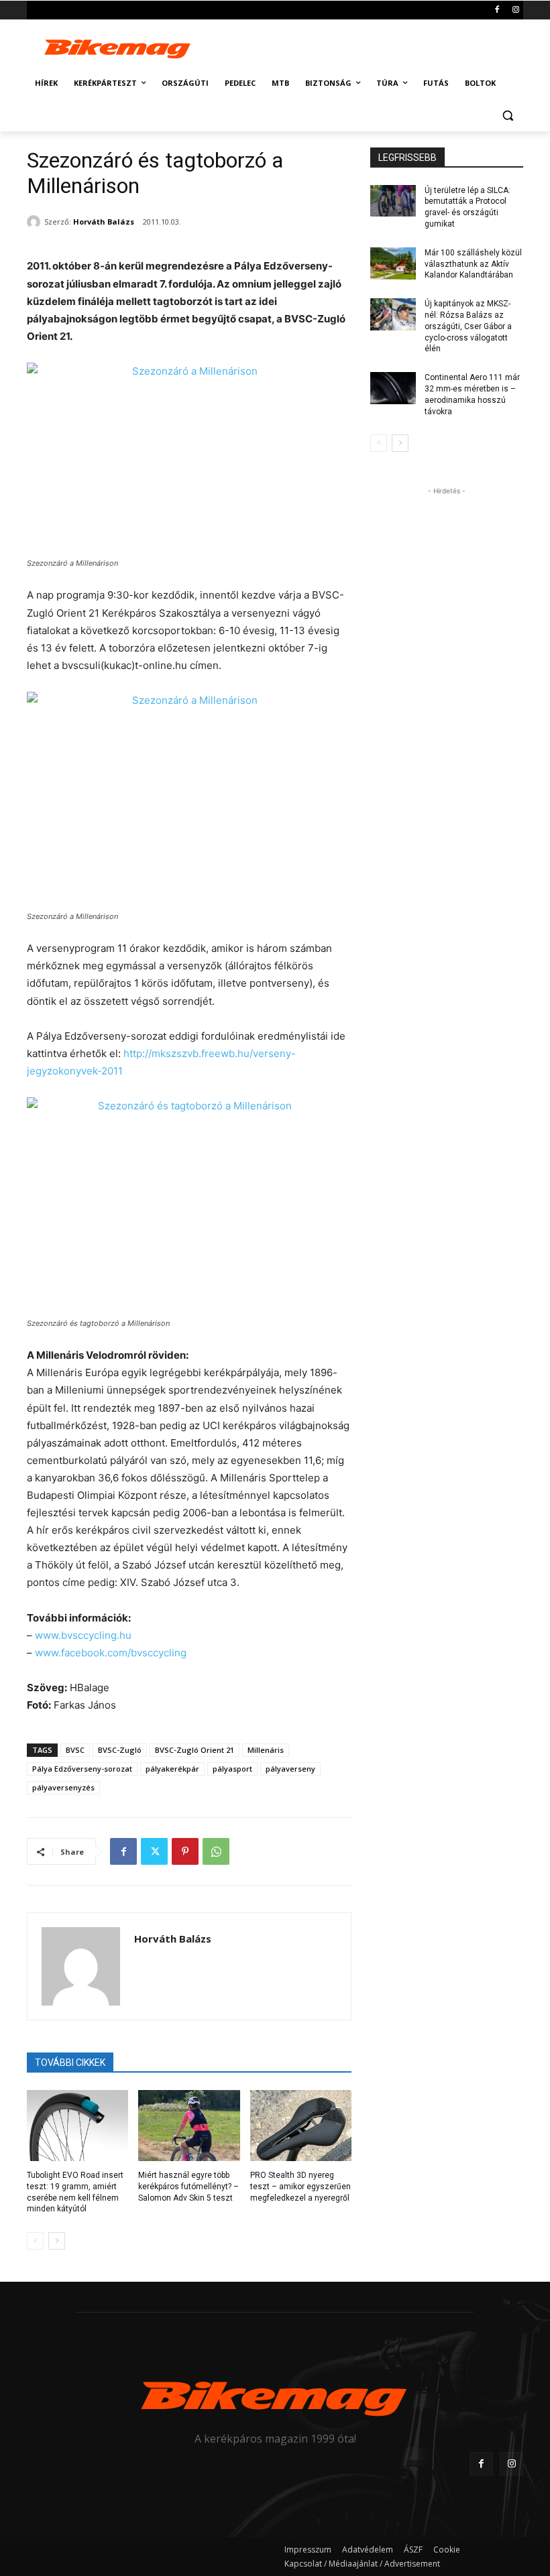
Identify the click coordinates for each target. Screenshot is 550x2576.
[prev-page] (35, 2241)
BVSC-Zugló (120, 1750)
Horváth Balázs (104, 222)
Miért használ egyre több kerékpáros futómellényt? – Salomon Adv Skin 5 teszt (188, 2187)
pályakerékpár (172, 1769)
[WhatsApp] (216, 1851)
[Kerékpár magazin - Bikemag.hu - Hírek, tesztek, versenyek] (118, 47)
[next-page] (57, 2241)
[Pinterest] (185, 1851)
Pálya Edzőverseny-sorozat (82, 1769)
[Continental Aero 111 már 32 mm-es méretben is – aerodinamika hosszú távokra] (393, 388)
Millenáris (266, 1750)
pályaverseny (290, 1769)
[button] (507, 116)
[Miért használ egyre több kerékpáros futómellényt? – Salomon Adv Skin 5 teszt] (189, 2126)
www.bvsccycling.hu (83, 1635)
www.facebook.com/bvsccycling (111, 1653)
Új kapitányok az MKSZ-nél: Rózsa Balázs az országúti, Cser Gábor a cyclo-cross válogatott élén (468, 326)
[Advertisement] (366, 46)
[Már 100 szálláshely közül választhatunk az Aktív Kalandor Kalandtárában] (393, 263)
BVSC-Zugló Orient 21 (195, 1750)
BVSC (75, 1750)
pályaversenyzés (63, 1787)
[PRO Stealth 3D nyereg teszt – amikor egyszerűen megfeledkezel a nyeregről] (301, 2126)
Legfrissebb (407, 158)
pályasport (232, 1769)
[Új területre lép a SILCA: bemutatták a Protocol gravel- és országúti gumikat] (393, 201)
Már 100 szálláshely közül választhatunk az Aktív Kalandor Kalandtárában (473, 264)
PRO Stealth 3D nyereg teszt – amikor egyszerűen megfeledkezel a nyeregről (300, 2187)
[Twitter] (154, 1851)
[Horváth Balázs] (36, 222)
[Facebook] (497, 10)
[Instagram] (515, 10)
